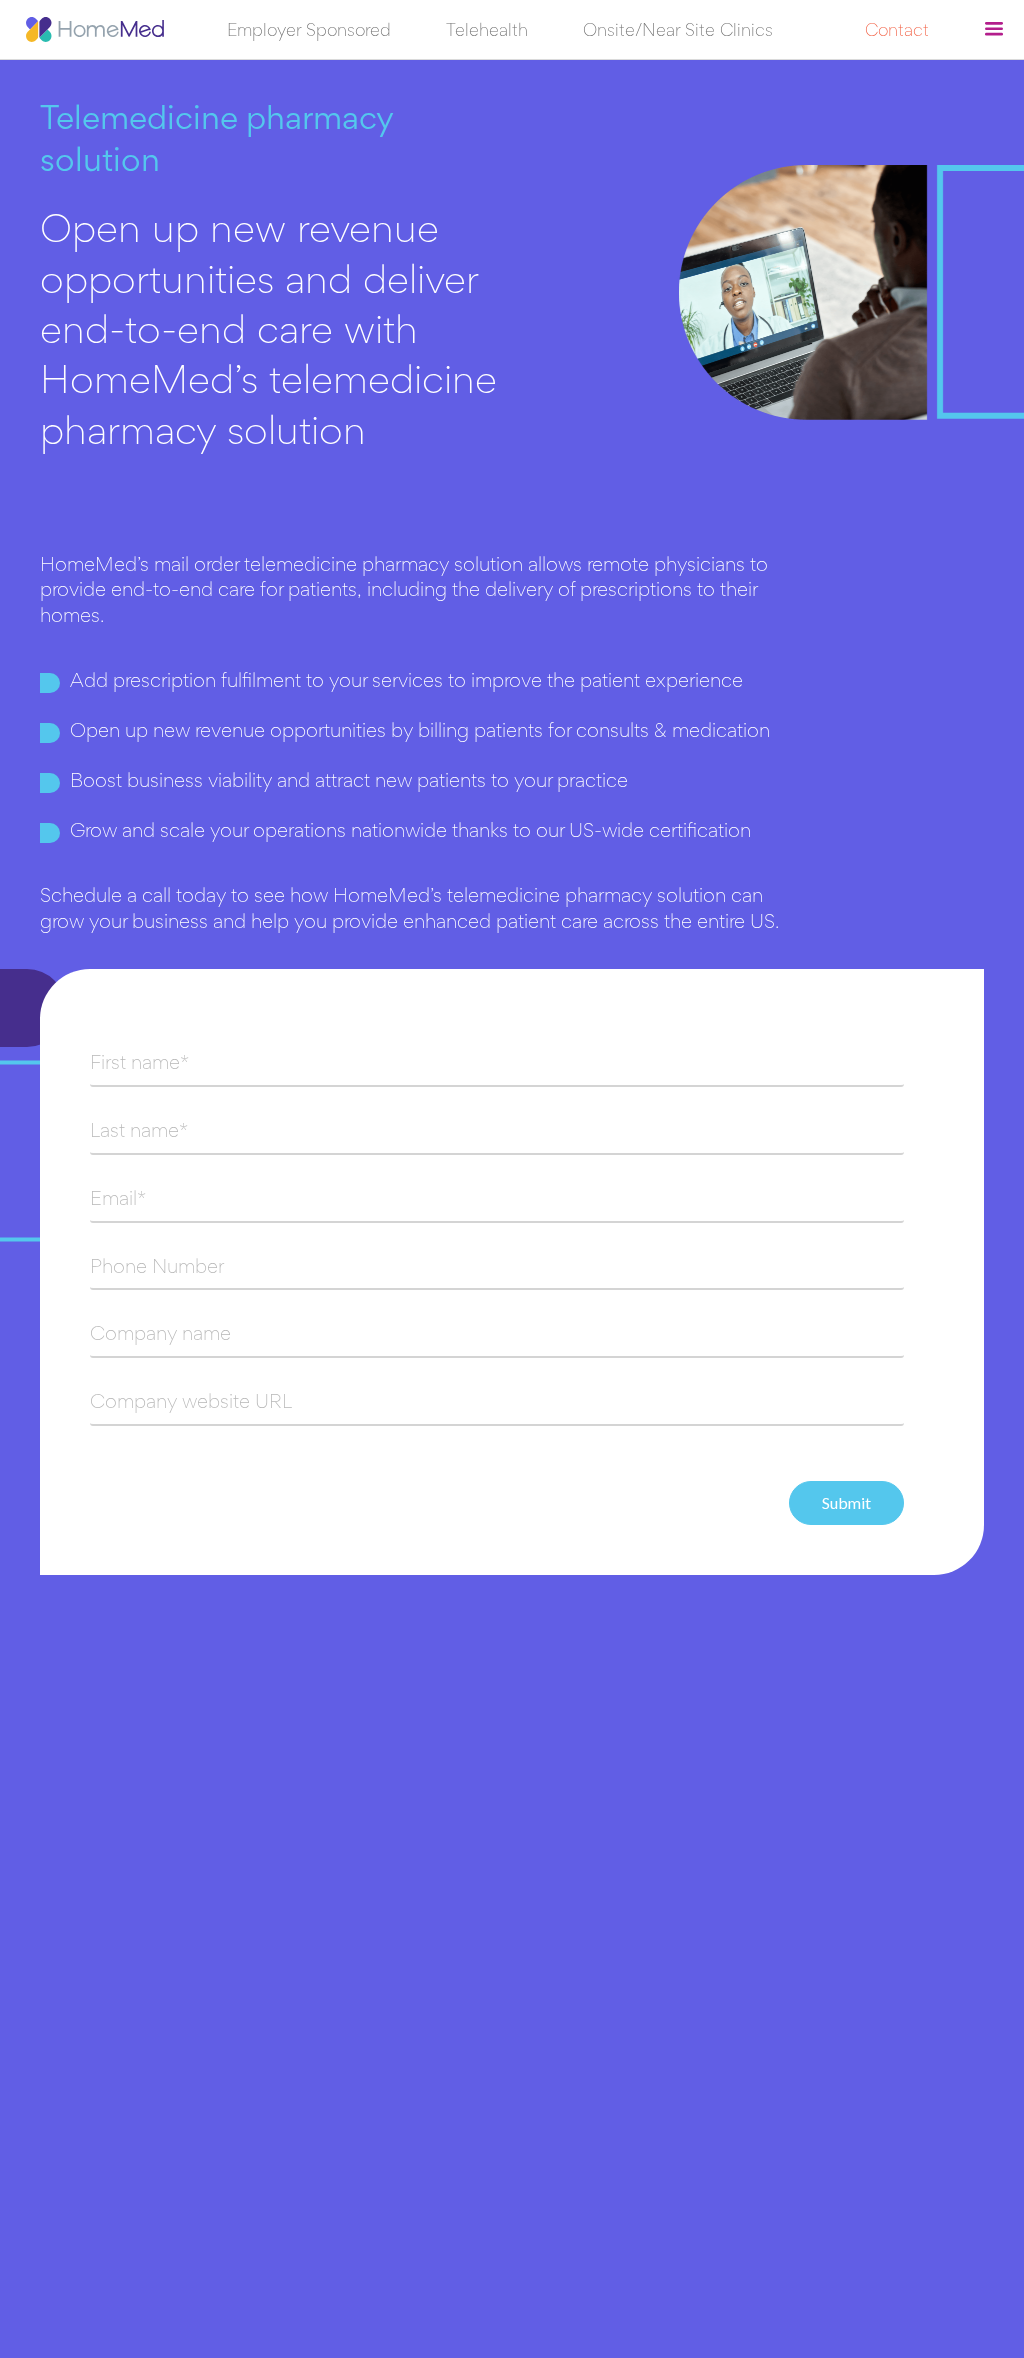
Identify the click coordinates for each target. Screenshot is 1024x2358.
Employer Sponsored (309, 32)
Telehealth (487, 32)
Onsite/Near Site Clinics (678, 32)
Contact (897, 32)
